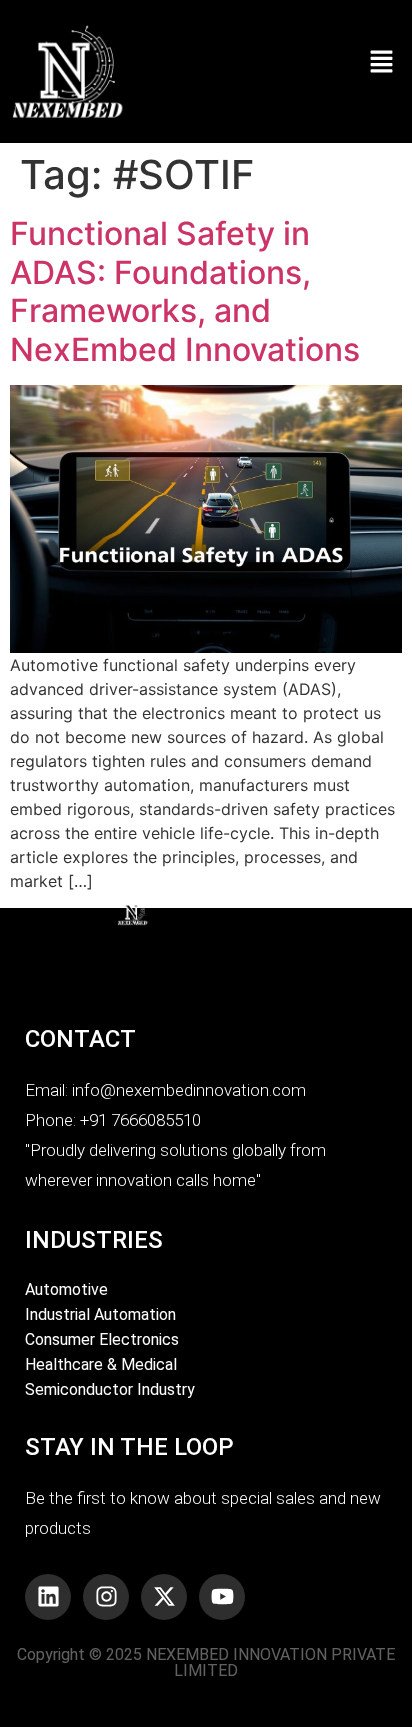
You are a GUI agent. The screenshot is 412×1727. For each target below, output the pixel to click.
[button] (350, 61)
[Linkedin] (48, 1597)
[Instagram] (106, 1597)
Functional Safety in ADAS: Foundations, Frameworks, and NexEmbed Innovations (185, 291)
